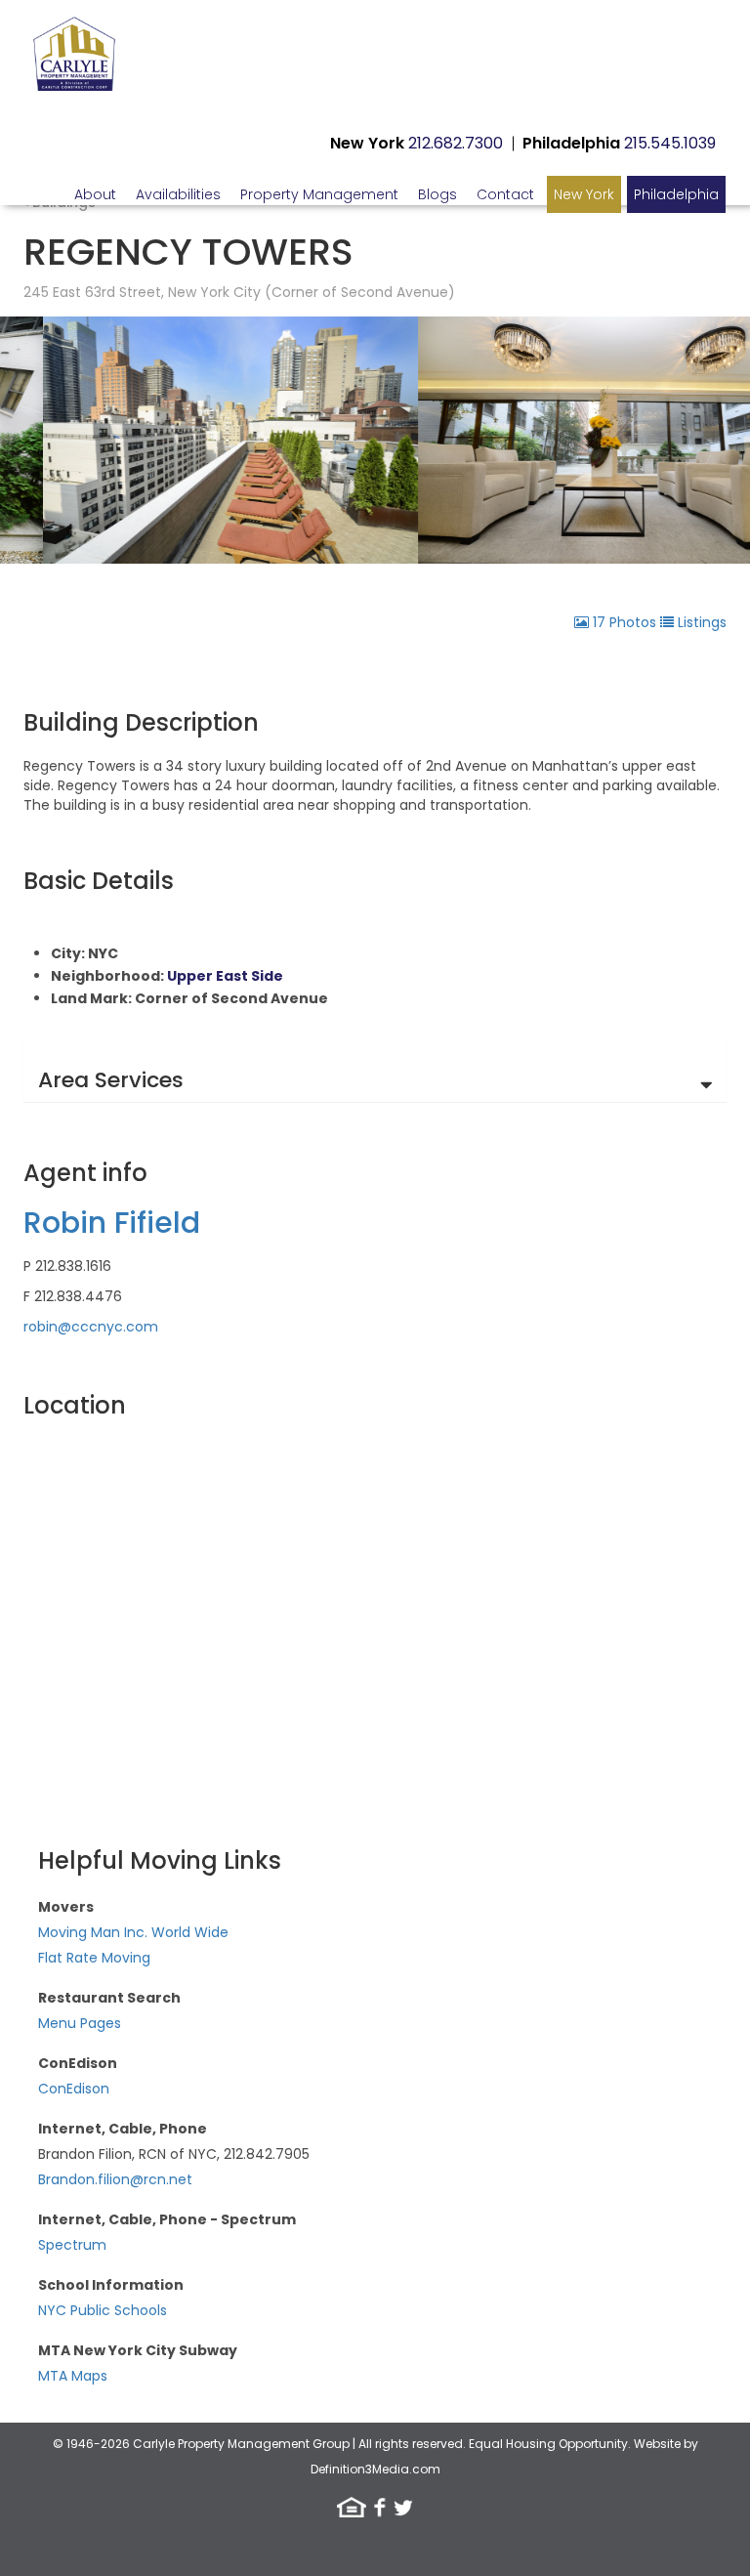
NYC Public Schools (103, 2310)
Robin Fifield (112, 1223)
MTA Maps (73, 2376)
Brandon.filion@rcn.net (115, 2179)
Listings (700, 622)
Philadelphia (676, 194)
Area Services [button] (111, 1080)
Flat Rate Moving (94, 1958)
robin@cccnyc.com (91, 1327)
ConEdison (74, 2089)
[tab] (375, 1071)
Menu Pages (80, 2023)
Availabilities (178, 194)
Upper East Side (225, 976)
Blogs (437, 194)
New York (584, 194)
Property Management (319, 194)
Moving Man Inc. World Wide (133, 1932)
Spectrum (72, 2245)
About (95, 194)
